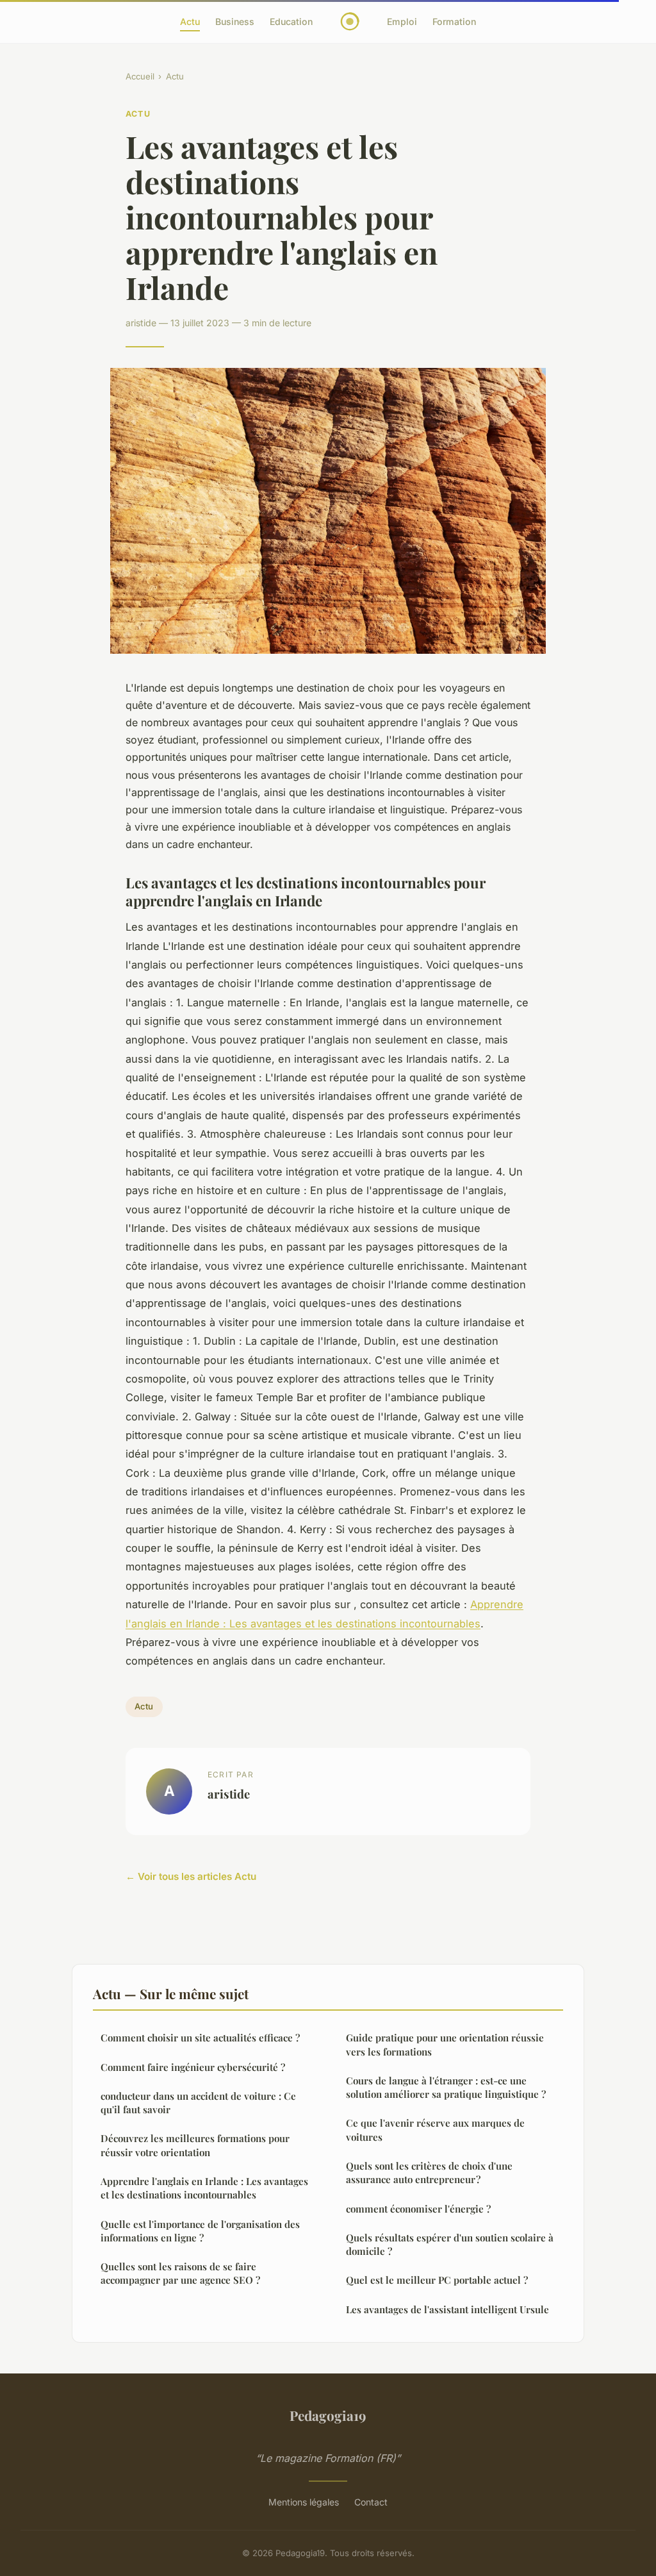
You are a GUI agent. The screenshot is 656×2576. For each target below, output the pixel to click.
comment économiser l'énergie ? (418, 2209)
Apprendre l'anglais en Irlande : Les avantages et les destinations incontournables (204, 2188)
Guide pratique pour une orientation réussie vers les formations (445, 2044)
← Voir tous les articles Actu (191, 1876)
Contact (371, 2502)
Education (291, 21)
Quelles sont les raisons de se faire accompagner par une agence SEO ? (180, 2273)
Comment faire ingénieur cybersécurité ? (193, 2067)
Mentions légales (304, 2502)
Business (235, 21)
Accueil (140, 76)
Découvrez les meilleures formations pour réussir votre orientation (195, 2145)
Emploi (402, 21)
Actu (190, 21)
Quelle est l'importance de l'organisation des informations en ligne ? (200, 2231)
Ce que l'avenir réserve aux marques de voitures (435, 2130)
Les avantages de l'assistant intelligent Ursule (447, 2309)
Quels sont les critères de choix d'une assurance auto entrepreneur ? (429, 2173)
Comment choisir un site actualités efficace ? (200, 2038)
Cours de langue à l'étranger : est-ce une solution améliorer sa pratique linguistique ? (446, 2087)
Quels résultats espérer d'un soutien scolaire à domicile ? (450, 2244)
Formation (454, 21)
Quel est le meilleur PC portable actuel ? (437, 2280)
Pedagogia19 (328, 2415)
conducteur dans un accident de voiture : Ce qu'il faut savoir (198, 2103)
